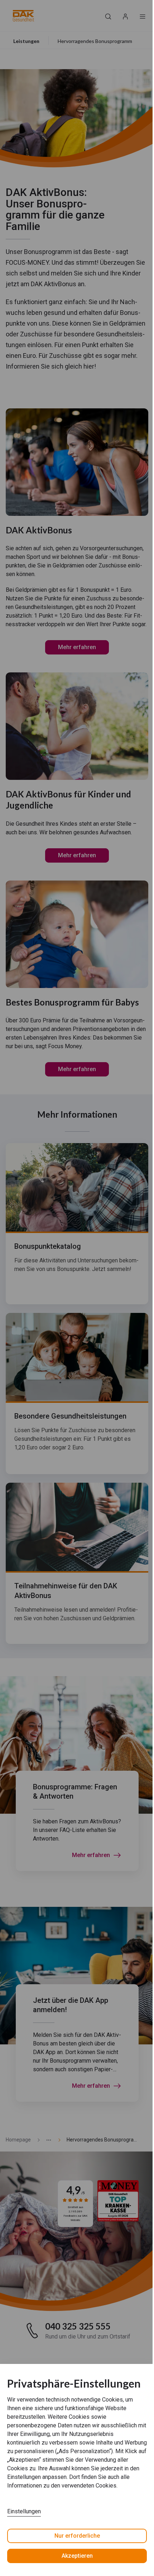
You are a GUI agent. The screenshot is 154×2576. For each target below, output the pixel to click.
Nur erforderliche (77, 2536)
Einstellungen (24, 2511)
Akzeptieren (77, 2556)
